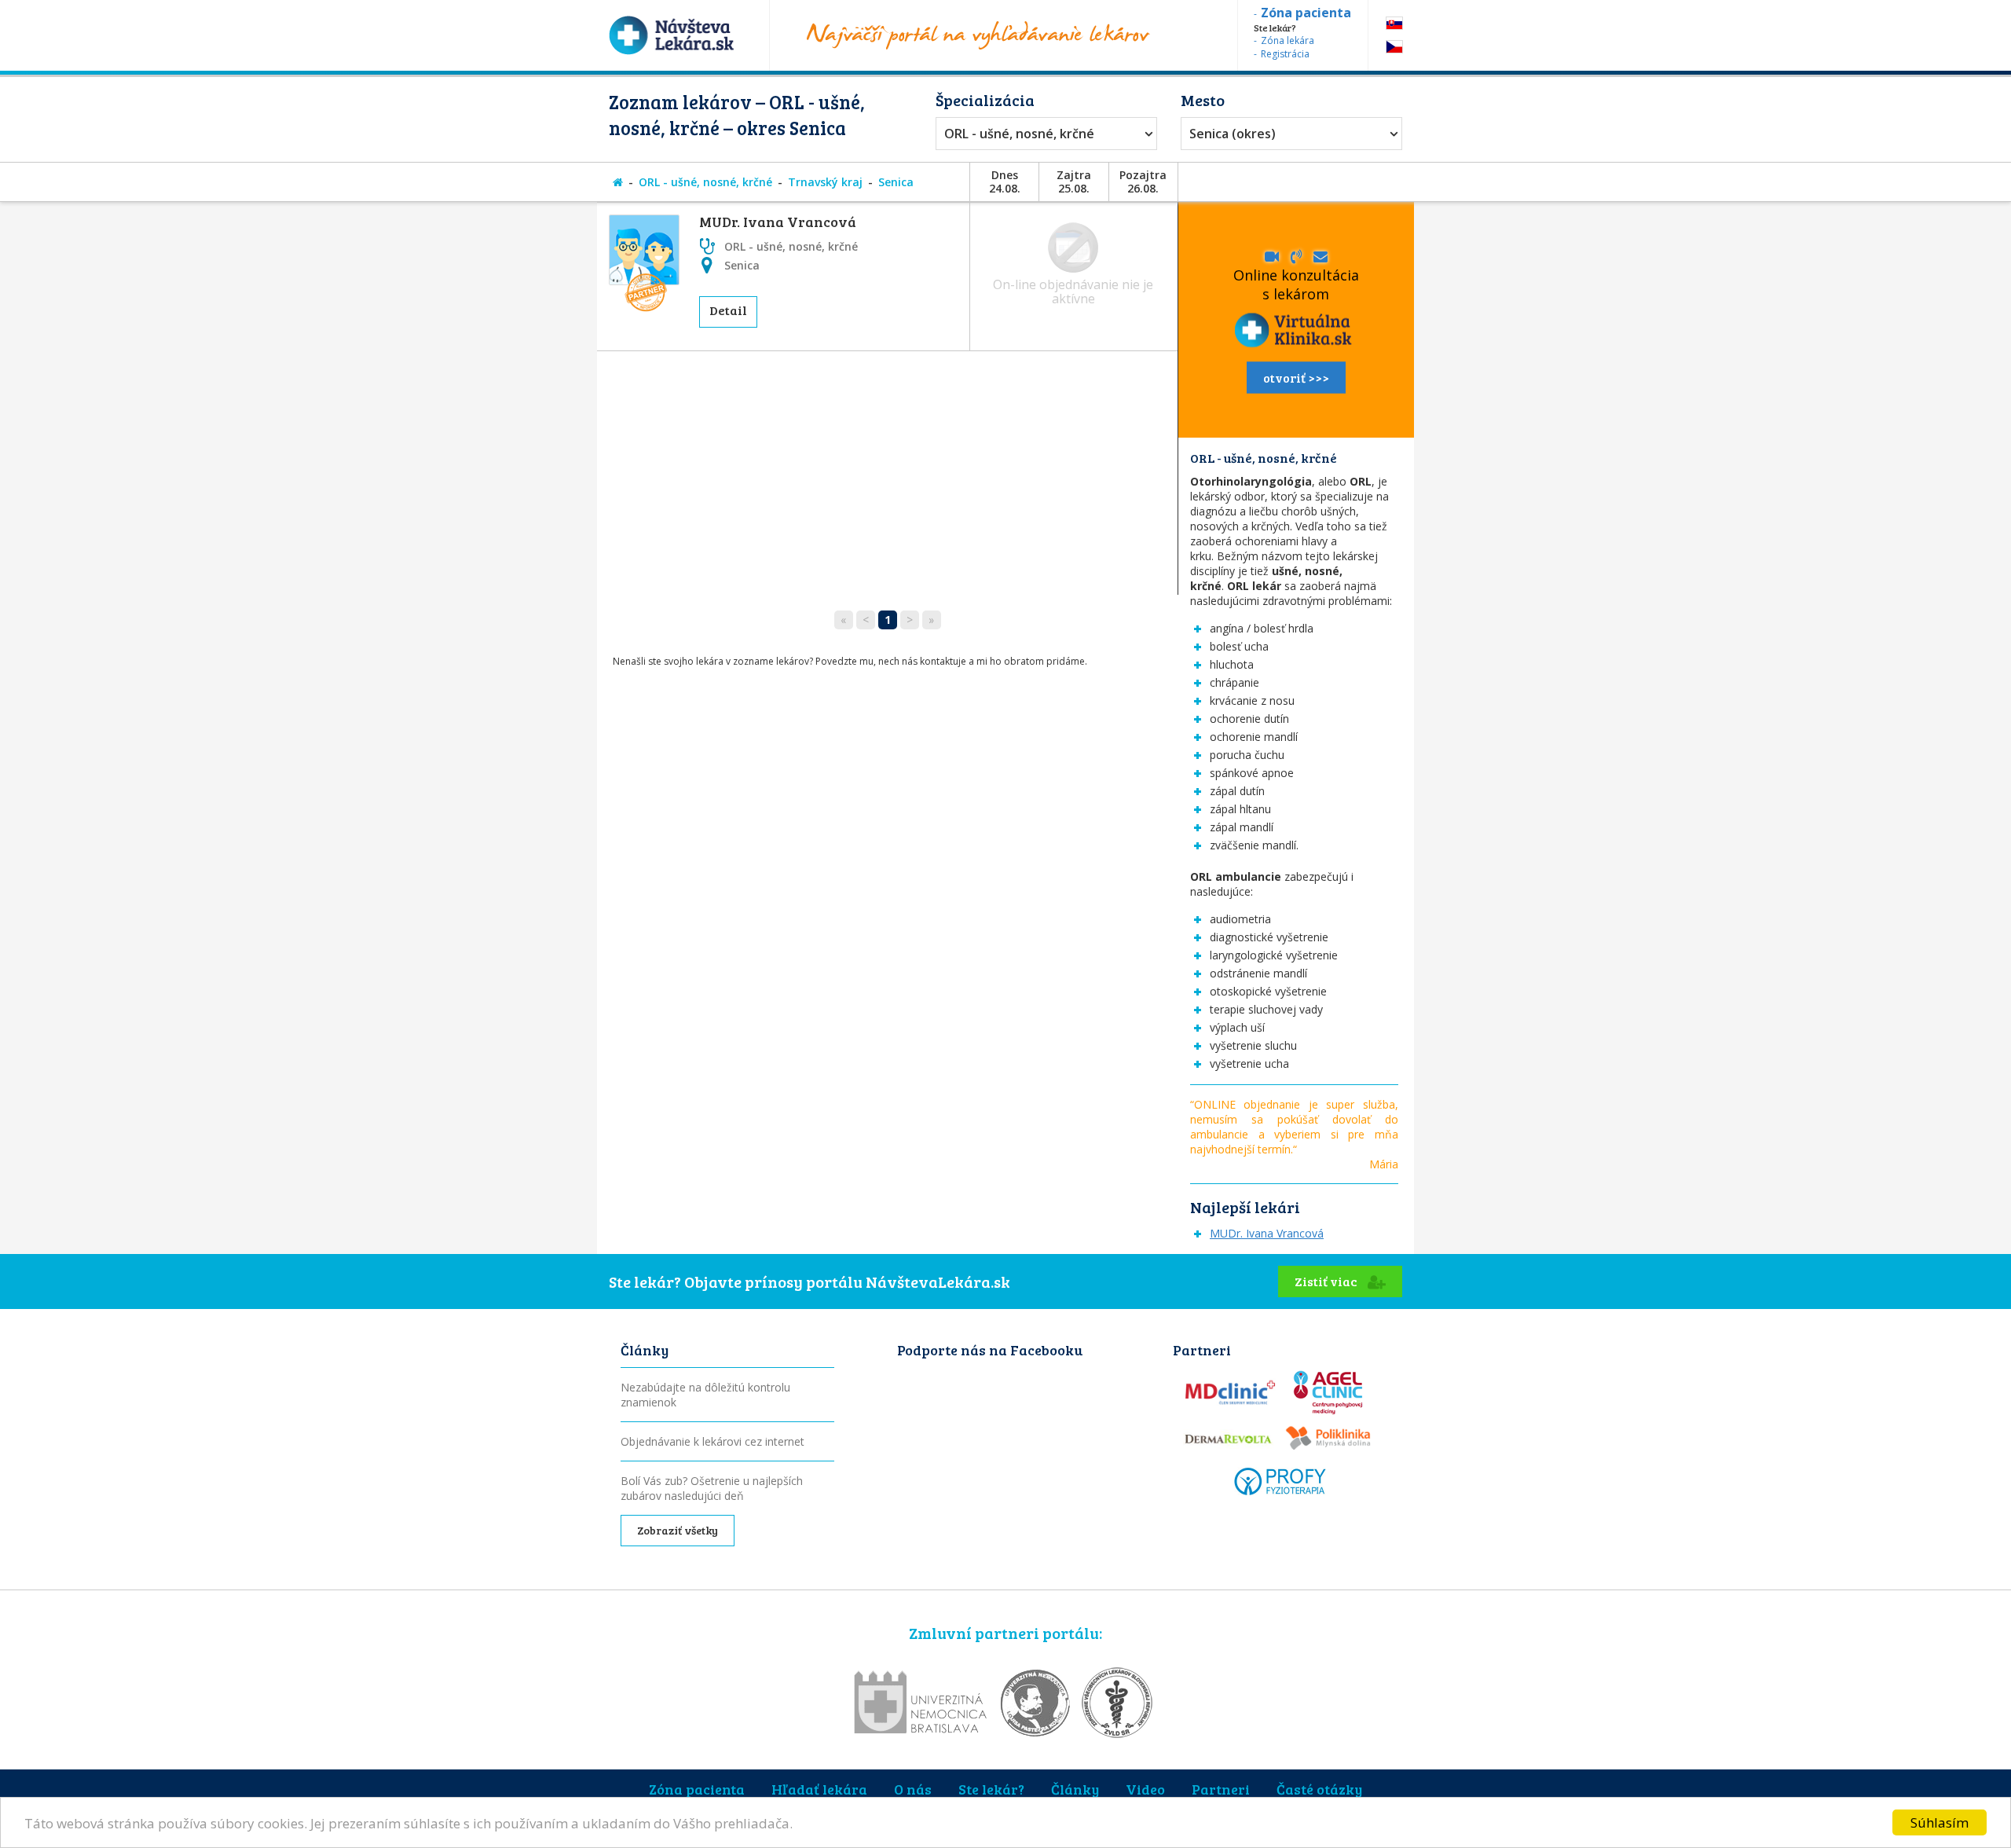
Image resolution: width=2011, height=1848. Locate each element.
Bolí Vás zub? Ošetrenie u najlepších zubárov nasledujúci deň (712, 1488)
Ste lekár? (991, 1789)
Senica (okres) (1233, 134)
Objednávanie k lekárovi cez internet (712, 1441)
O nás (913, 1789)
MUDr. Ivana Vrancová (778, 222)
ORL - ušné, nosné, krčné (1019, 134)
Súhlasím (1940, 1822)
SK (1394, 23)
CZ (1394, 47)
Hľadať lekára (819, 1789)
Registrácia (1285, 54)
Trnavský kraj (825, 182)
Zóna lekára (1288, 40)
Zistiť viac (1327, 1281)
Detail (728, 310)
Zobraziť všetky (678, 1530)
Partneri (1221, 1789)
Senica (896, 182)
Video (1145, 1789)
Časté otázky (1319, 1789)
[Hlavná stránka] (618, 182)
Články (1075, 1789)
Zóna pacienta (697, 1789)
